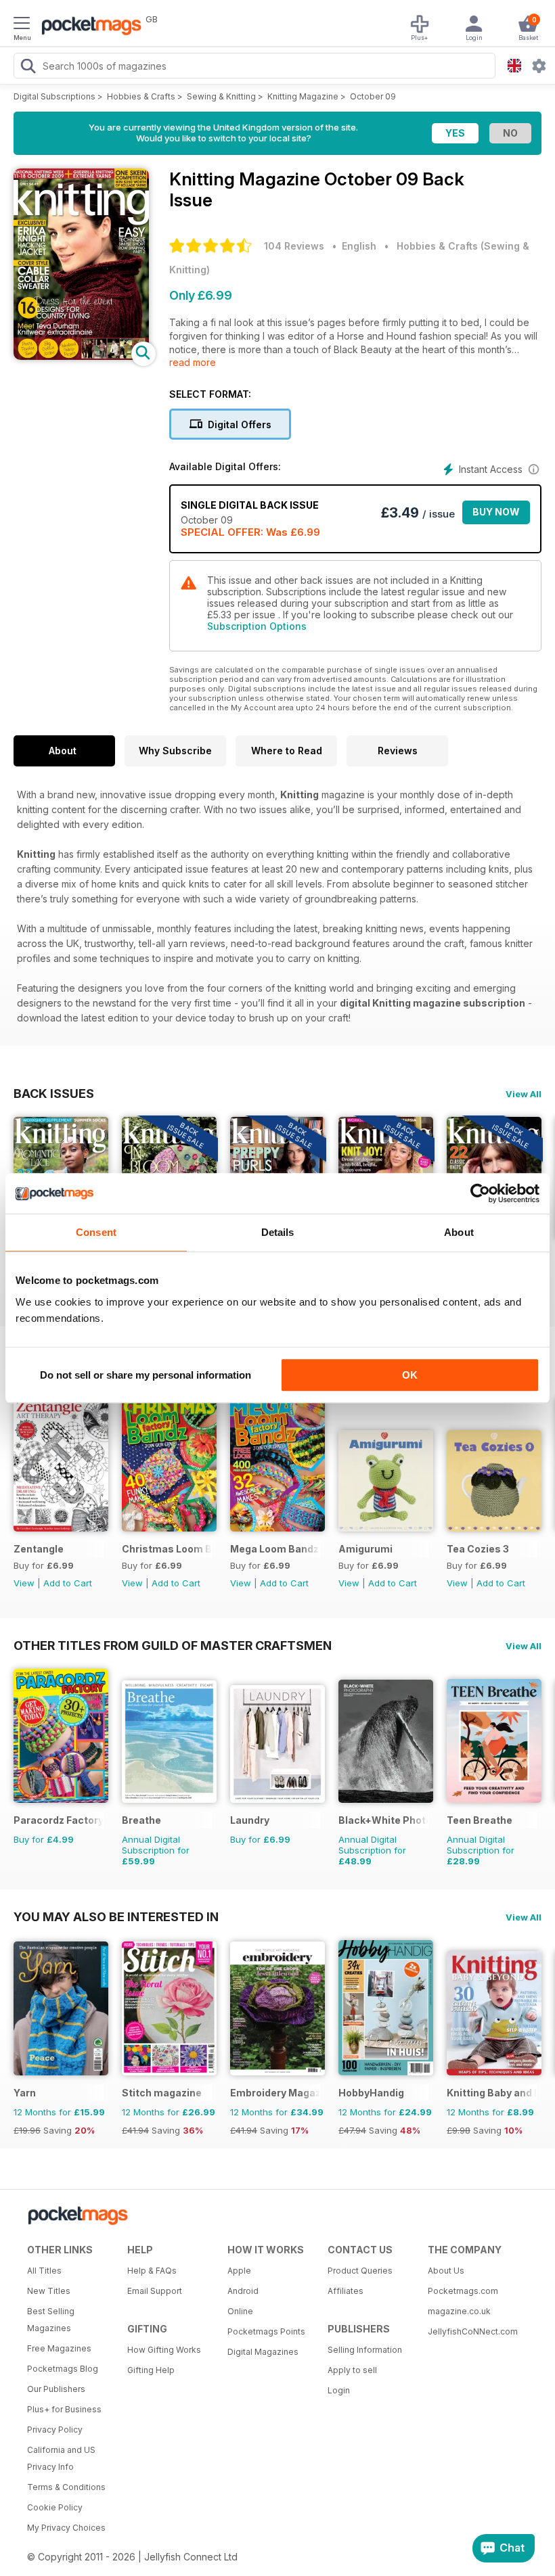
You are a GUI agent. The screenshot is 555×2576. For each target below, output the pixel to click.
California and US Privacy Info (61, 2458)
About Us (446, 2271)
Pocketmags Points (266, 2331)
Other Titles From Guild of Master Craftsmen (173, 1645)
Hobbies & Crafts (141, 96)
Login (339, 2390)
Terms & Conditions (66, 2487)
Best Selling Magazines (51, 2320)
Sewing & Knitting (221, 96)
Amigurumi (365, 1549)
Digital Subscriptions (54, 96)
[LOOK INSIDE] (81, 356)
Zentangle (39, 1549)
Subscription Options (257, 626)
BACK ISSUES (54, 1093)
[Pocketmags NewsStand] (88, 27)
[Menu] (22, 25)
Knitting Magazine (303, 96)
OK (410, 1375)
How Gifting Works (164, 2350)
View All (524, 1094)
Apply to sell (352, 2370)
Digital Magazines (263, 2352)
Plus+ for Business (64, 2409)
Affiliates (346, 2291)
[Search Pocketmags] (28, 68)
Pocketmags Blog (63, 2369)
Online (240, 2311)
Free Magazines (59, 2348)
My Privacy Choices (66, 2528)
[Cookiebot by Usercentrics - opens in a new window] (480, 1193)
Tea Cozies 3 (478, 1549)
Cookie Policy (55, 2507)
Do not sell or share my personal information (146, 1375)
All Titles (44, 2271)
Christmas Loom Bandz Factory (167, 1549)
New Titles (49, 2291)
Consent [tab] (96, 1232)
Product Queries (360, 2271)
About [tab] (459, 1232)
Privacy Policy (55, 2430)
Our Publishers (56, 2389)
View (24, 1583)
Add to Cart (68, 1583)
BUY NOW (496, 512)
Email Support (155, 2291)
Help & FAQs (152, 2271)
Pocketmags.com (463, 2291)
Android (243, 2291)
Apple (239, 2271)
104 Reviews (294, 246)
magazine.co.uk (459, 2311)
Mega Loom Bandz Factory (275, 1549)
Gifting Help (151, 2370)
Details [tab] (278, 1232)
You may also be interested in (116, 1916)
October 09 (373, 96)
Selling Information (365, 2350)
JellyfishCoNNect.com (473, 2331)
